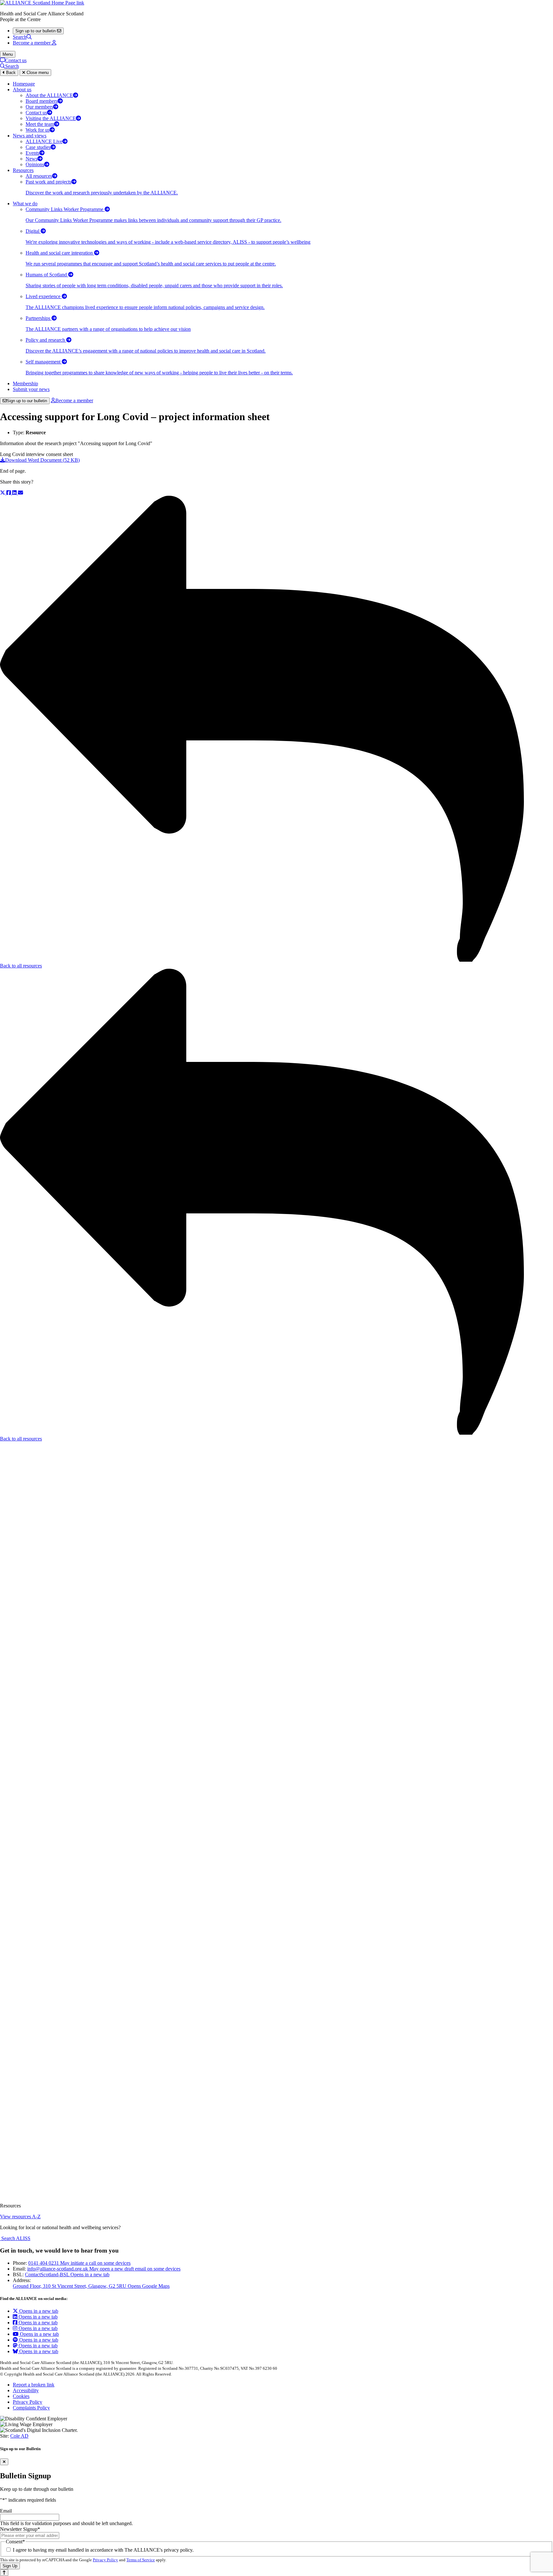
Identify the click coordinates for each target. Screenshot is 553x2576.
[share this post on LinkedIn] (15, 493)
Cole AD (19, 2436)
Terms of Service (141, 2560)
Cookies (21, 2396)
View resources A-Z (20, 2217)
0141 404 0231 (79, 2263)
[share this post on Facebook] (9, 493)
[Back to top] (4, 2573)
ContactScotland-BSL (67, 2274)
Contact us (16, 60)
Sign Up (10, 2566)
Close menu (37, 73)
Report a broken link (34, 2385)
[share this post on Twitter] (3, 493)
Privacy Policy (28, 2402)
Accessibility (26, 2390)
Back (10, 73)
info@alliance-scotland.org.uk (104, 2269)
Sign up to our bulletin (27, 401)
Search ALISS (15, 2238)
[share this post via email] (20, 493)
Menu (8, 54)
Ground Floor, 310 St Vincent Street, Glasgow (91, 2286)
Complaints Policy (31, 2408)
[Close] (4, 2462)
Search (20, 37)
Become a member (74, 400)
